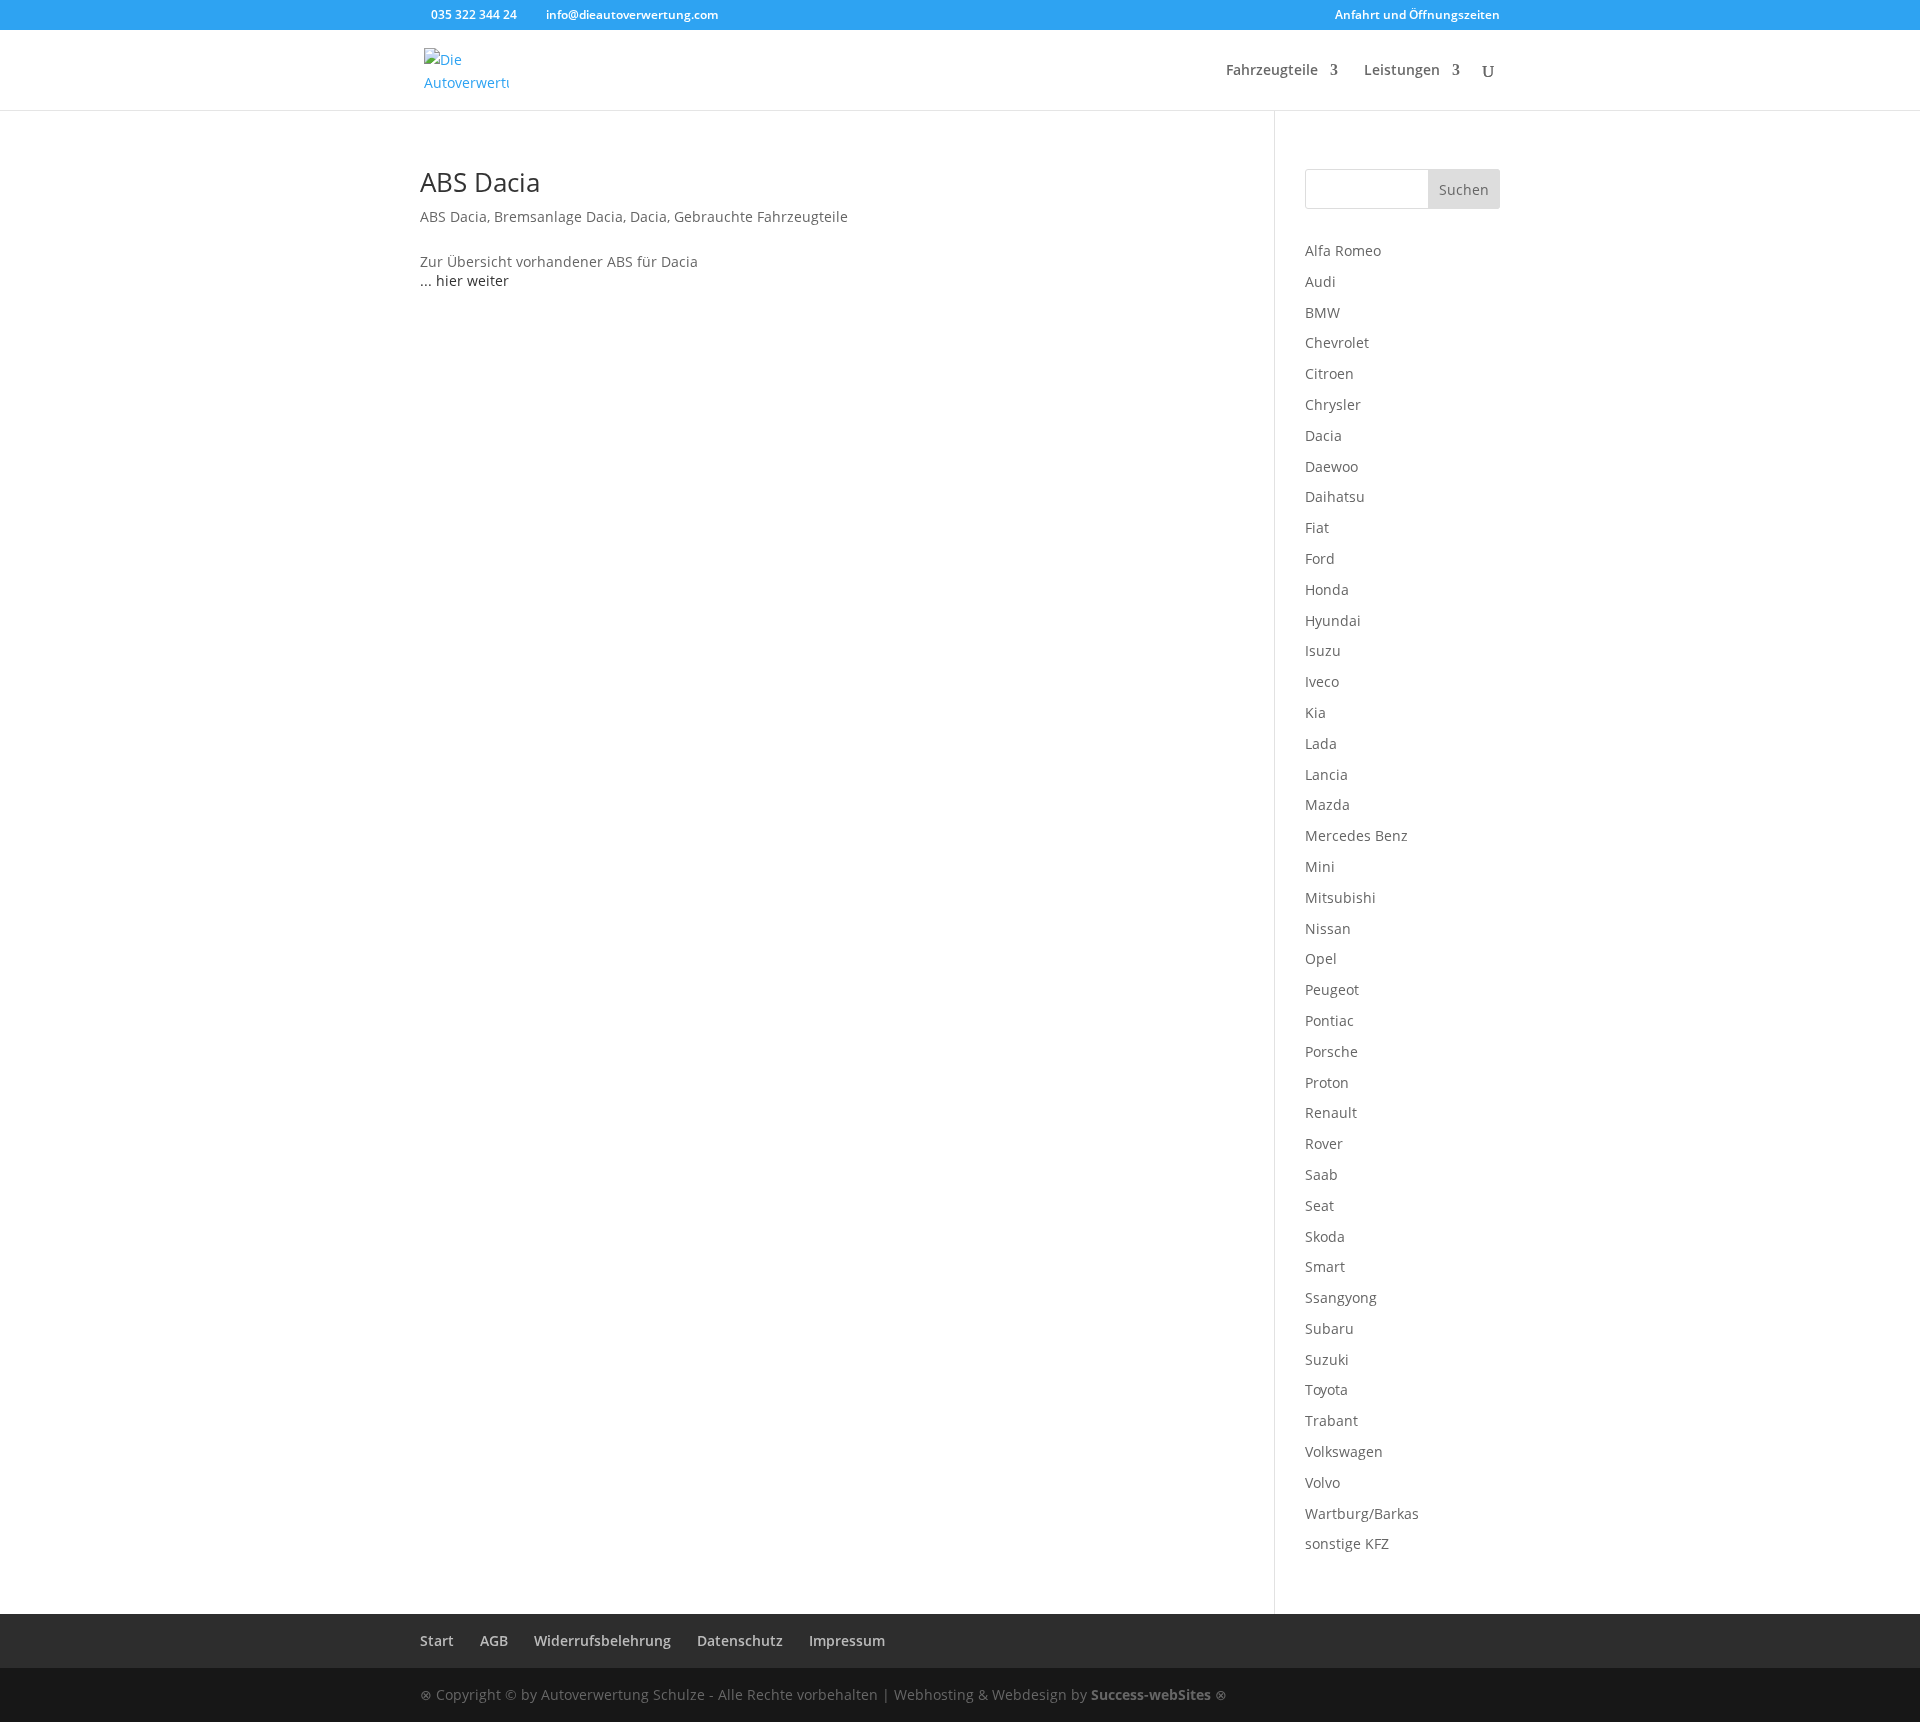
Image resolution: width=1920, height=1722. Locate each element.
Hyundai (1333, 620)
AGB (494, 1640)
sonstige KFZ (1347, 1543)
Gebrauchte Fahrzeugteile (761, 216)
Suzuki (1327, 1359)
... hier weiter (464, 280)
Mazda (1327, 804)
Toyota (1326, 1389)
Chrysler (1333, 404)
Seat (1319, 1205)
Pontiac (1329, 1020)
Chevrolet (1337, 342)
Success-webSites (1151, 1694)
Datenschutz (740, 1640)
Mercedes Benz (1356, 835)
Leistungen (1402, 71)
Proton (1327, 1082)
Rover (1324, 1143)
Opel (1321, 958)
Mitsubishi (1340, 897)
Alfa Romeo (1343, 250)
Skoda (1325, 1236)
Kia (1315, 712)
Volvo (1322, 1482)
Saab (1321, 1174)
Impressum (847, 1640)
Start (437, 1640)
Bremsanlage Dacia (558, 216)
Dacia (648, 216)
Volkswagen (1344, 1451)
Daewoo (1331, 466)
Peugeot (1332, 989)
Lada (1321, 743)
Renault (1331, 1112)
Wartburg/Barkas (1362, 1513)
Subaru (1329, 1328)
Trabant (1331, 1420)
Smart (1325, 1266)
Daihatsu (1335, 496)
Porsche (1331, 1051)
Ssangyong (1341, 1297)
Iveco (1322, 681)
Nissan (1328, 928)
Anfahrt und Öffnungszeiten (1417, 16)
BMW (1322, 312)
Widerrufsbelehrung (602, 1640)
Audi (1320, 281)
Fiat (1317, 527)
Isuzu (1323, 650)
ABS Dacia (480, 182)
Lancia (1326, 774)
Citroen (1329, 373)
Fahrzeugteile (1272, 71)
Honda (1327, 589)
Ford (1320, 558)
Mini (1320, 866)
